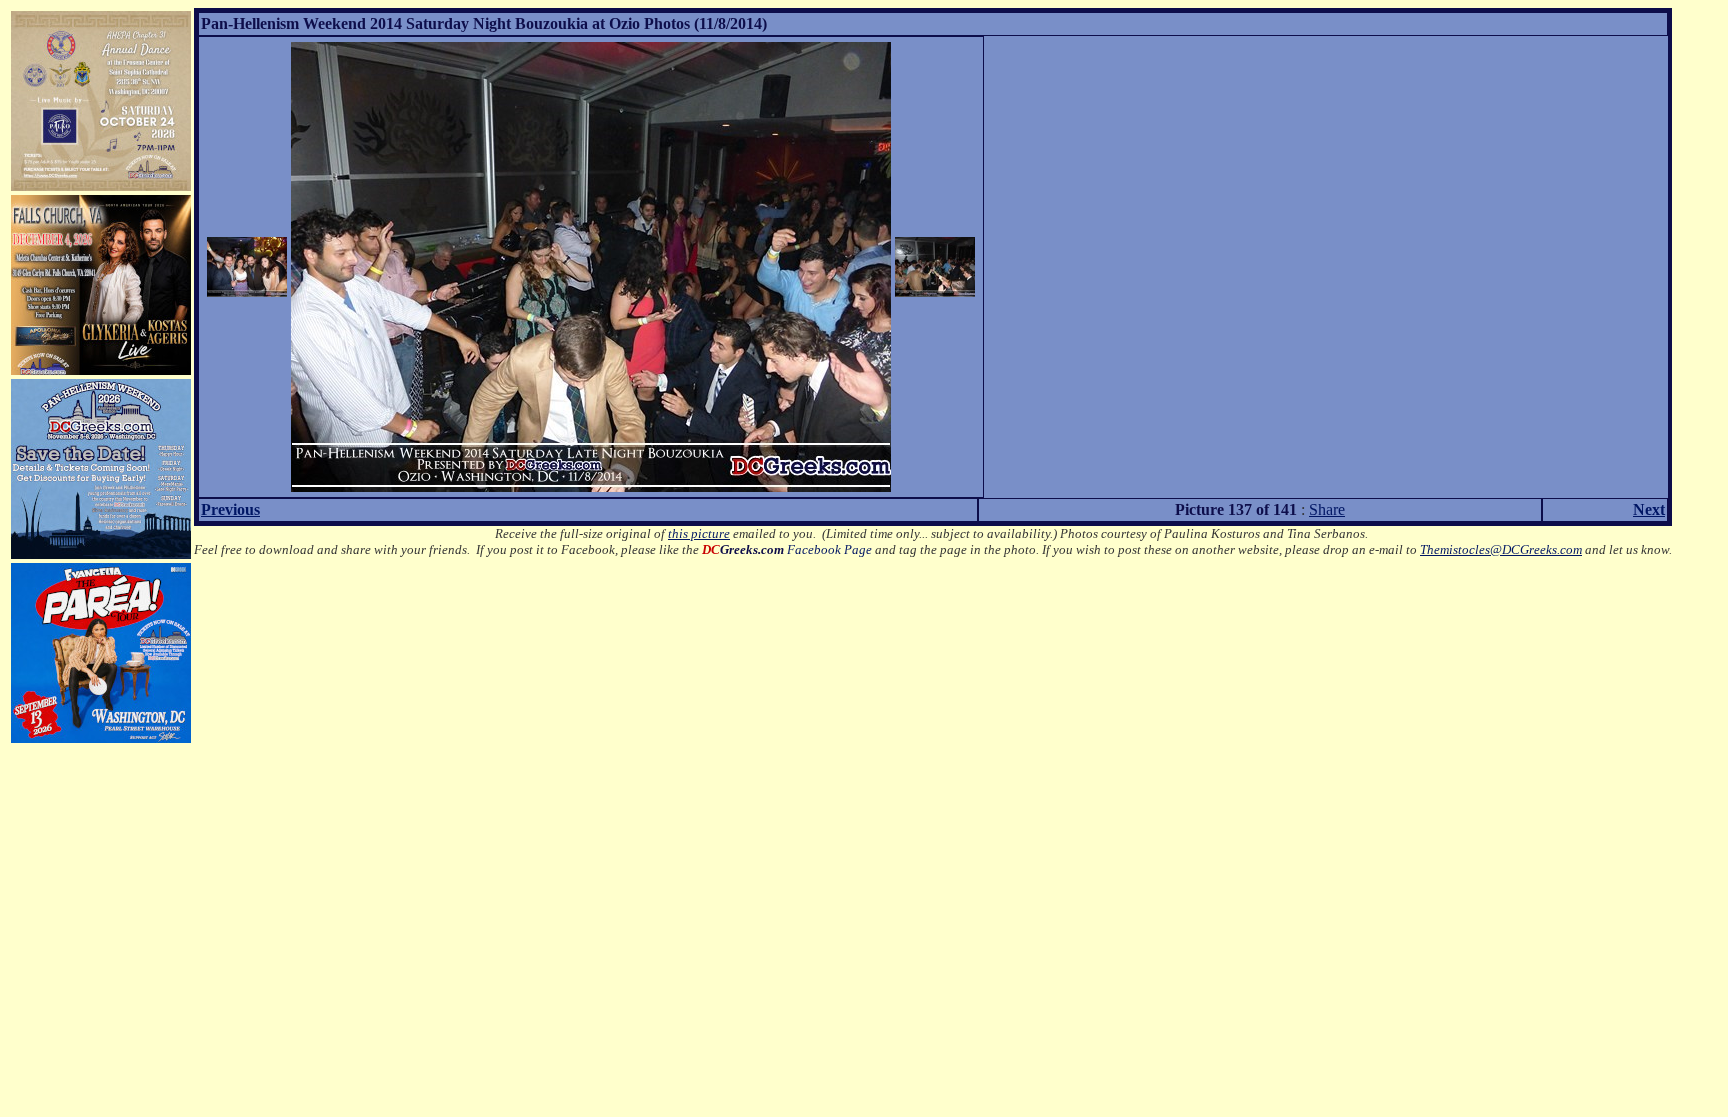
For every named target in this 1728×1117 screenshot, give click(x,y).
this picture (699, 533)
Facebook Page (787, 549)
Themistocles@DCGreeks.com (1501, 549)
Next (1649, 509)
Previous (230, 509)
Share (1327, 509)
